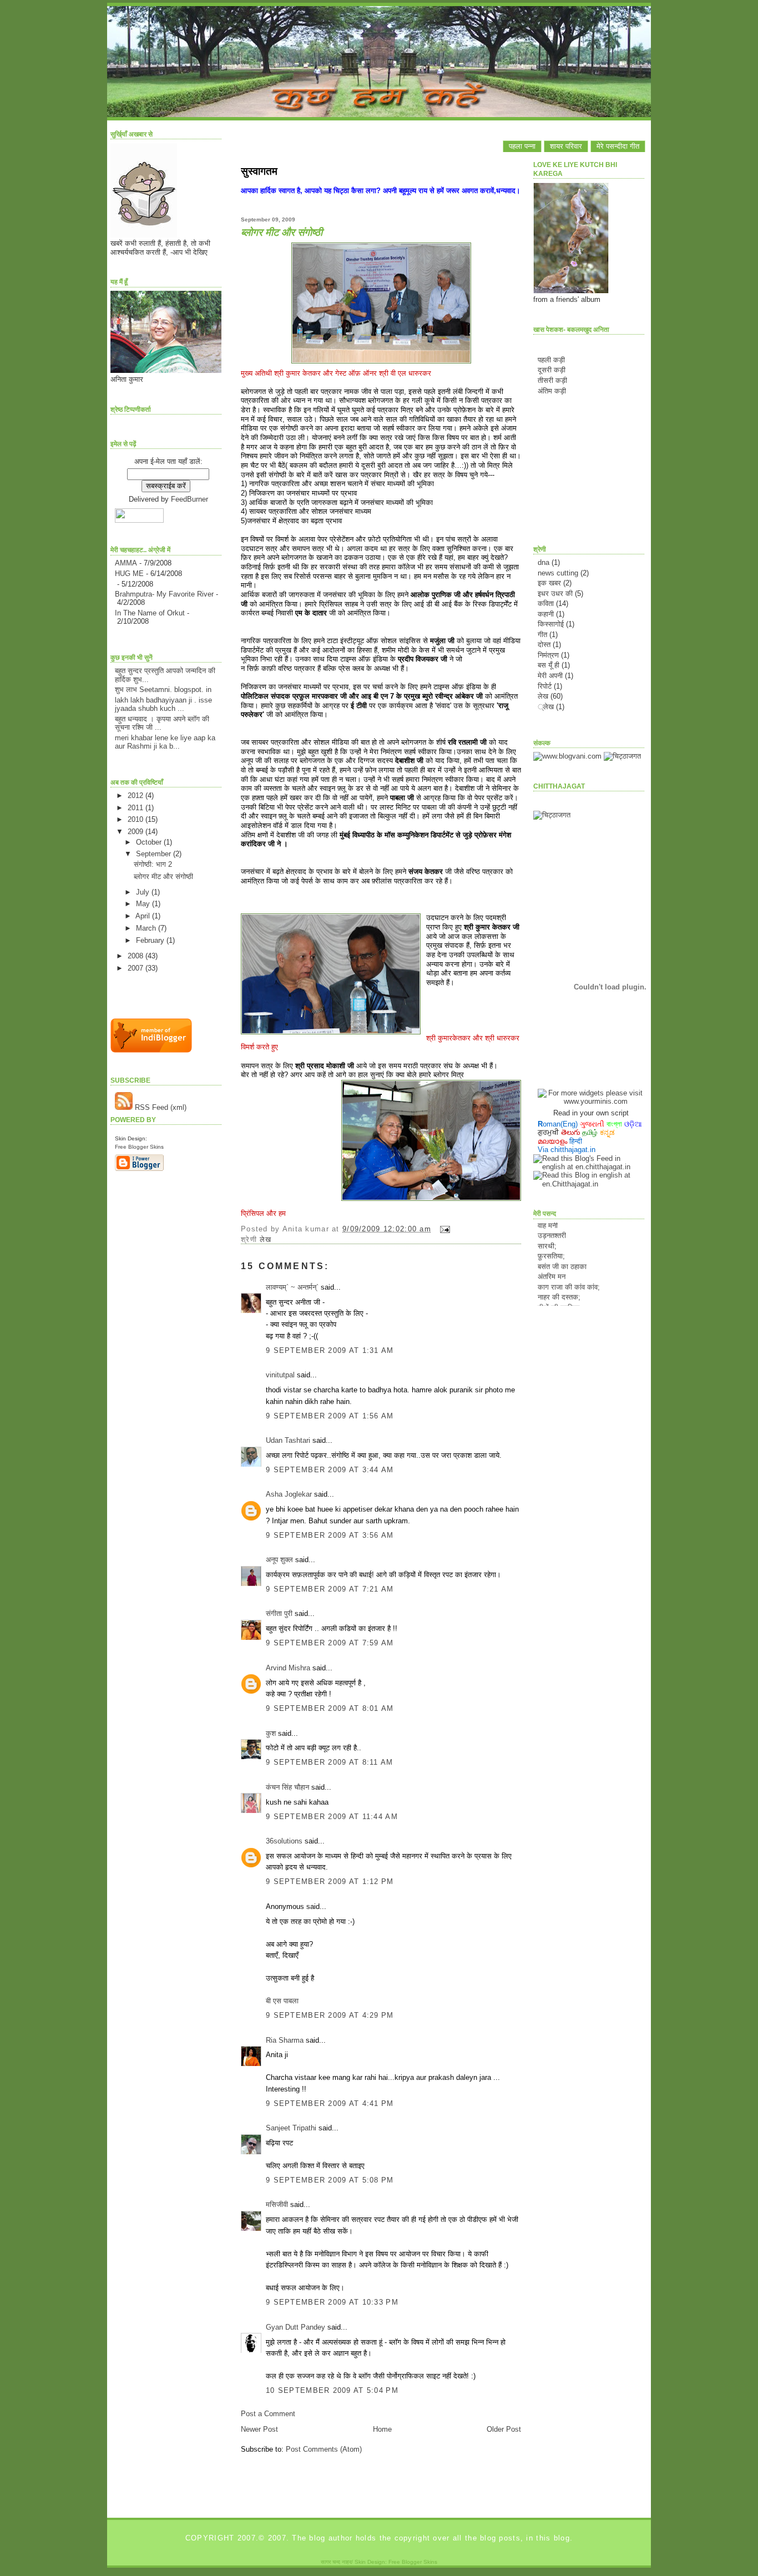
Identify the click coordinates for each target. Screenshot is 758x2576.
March (147, 928)
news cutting (558, 573)
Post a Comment (268, 2414)
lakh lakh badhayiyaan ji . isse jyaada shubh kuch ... (163, 704)
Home (382, 2429)
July (144, 892)
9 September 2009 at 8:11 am (330, 1762)
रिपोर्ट (545, 686)
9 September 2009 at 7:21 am (330, 1589)
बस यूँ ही (549, 665)
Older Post (504, 2429)
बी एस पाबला (282, 2001)
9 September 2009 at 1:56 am (330, 1416)
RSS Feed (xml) (160, 1107)
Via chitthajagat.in (567, 1150)
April (144, 916)
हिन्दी (576, 1141)
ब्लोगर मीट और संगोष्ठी (163, 877)
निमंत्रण (548, 655)
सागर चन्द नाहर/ (337, 2562)
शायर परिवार (566, 146)
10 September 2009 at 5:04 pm (332, 2390)
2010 (137, 819)
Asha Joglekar (289, 1494)
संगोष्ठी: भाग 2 (153, 864)
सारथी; (547, 1231)
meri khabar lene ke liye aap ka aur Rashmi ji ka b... (165, 742)
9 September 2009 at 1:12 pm (330, 1882)
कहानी (546, 614)
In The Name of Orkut (150, 613)
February (151, 940)
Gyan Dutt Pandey (295, 2327)
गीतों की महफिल (559, 1292)
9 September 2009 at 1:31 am (330, 1350)
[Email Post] (443, 1229)
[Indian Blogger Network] (151, 1050)
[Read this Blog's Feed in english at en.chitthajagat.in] (589, 1167)
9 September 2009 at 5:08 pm (330, 2180)
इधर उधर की (555, 594)
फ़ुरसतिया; (551, 1241)
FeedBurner (189, 499)
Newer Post (259, 2429)
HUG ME (129, 574)
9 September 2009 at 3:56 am (330, 1535)
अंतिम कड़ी (552, 391)
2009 (137, 832)
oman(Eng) (558, 1124)
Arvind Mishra (288, 1668)
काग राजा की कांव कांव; (569, 1272)
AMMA (126, 563)
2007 (137, 968)
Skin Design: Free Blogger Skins (396, 2562)
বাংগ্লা (614, 1124)
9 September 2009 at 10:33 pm (332, 2302)
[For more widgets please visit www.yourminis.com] (591, 1101)
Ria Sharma (285, 2040)
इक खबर (549, 583)
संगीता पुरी (280, 1613)
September (155, 854)
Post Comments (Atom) (324, 2449)
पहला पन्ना (522, 146)
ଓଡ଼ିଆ (633, 1124)
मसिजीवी (277, 2204)
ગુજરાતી (592, 1124)
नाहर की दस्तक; (559, 1282)
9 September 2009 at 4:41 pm (330, 2103)
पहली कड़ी (551, 360)
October (150, 842)
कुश (271, 1733)
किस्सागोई (551, 624)
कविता (546, 603)
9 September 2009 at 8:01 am (330, 1708)
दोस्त (544, 645)
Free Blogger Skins (139, 1147)
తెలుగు (570, 1132)
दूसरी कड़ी (552, 370)
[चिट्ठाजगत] (622, 756)
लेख (266, 1239)
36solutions (284, 1841)
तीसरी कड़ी (552, 380)
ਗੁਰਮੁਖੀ (548, 1132)
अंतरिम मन (552, 1262)
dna (544, 562)
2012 (137, 795)
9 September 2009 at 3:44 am (330, 1470)
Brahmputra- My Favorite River (164, 594)
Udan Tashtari (288, 1440)
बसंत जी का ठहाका (562, 1251)
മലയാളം (552, 1141)
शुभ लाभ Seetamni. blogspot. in (163, 690)
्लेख (546, 707)
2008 (137, 956)
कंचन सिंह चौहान (287, 1787)
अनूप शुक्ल (279, 1560)
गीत (542, 635)
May (144, 904)
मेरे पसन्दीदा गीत (618, 146)
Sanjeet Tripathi (291, 2128)
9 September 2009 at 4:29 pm (330, 2015)
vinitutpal (280, 1375)
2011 (137, 808)
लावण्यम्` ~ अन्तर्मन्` (292, 1287)
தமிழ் (590, 1132)
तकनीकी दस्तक (558, 1303)
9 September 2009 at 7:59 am (330, 1643)
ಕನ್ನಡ (607, 1132)
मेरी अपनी (550, 676)
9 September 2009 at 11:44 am (332, 1817)
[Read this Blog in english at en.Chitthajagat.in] (589, 1184)
